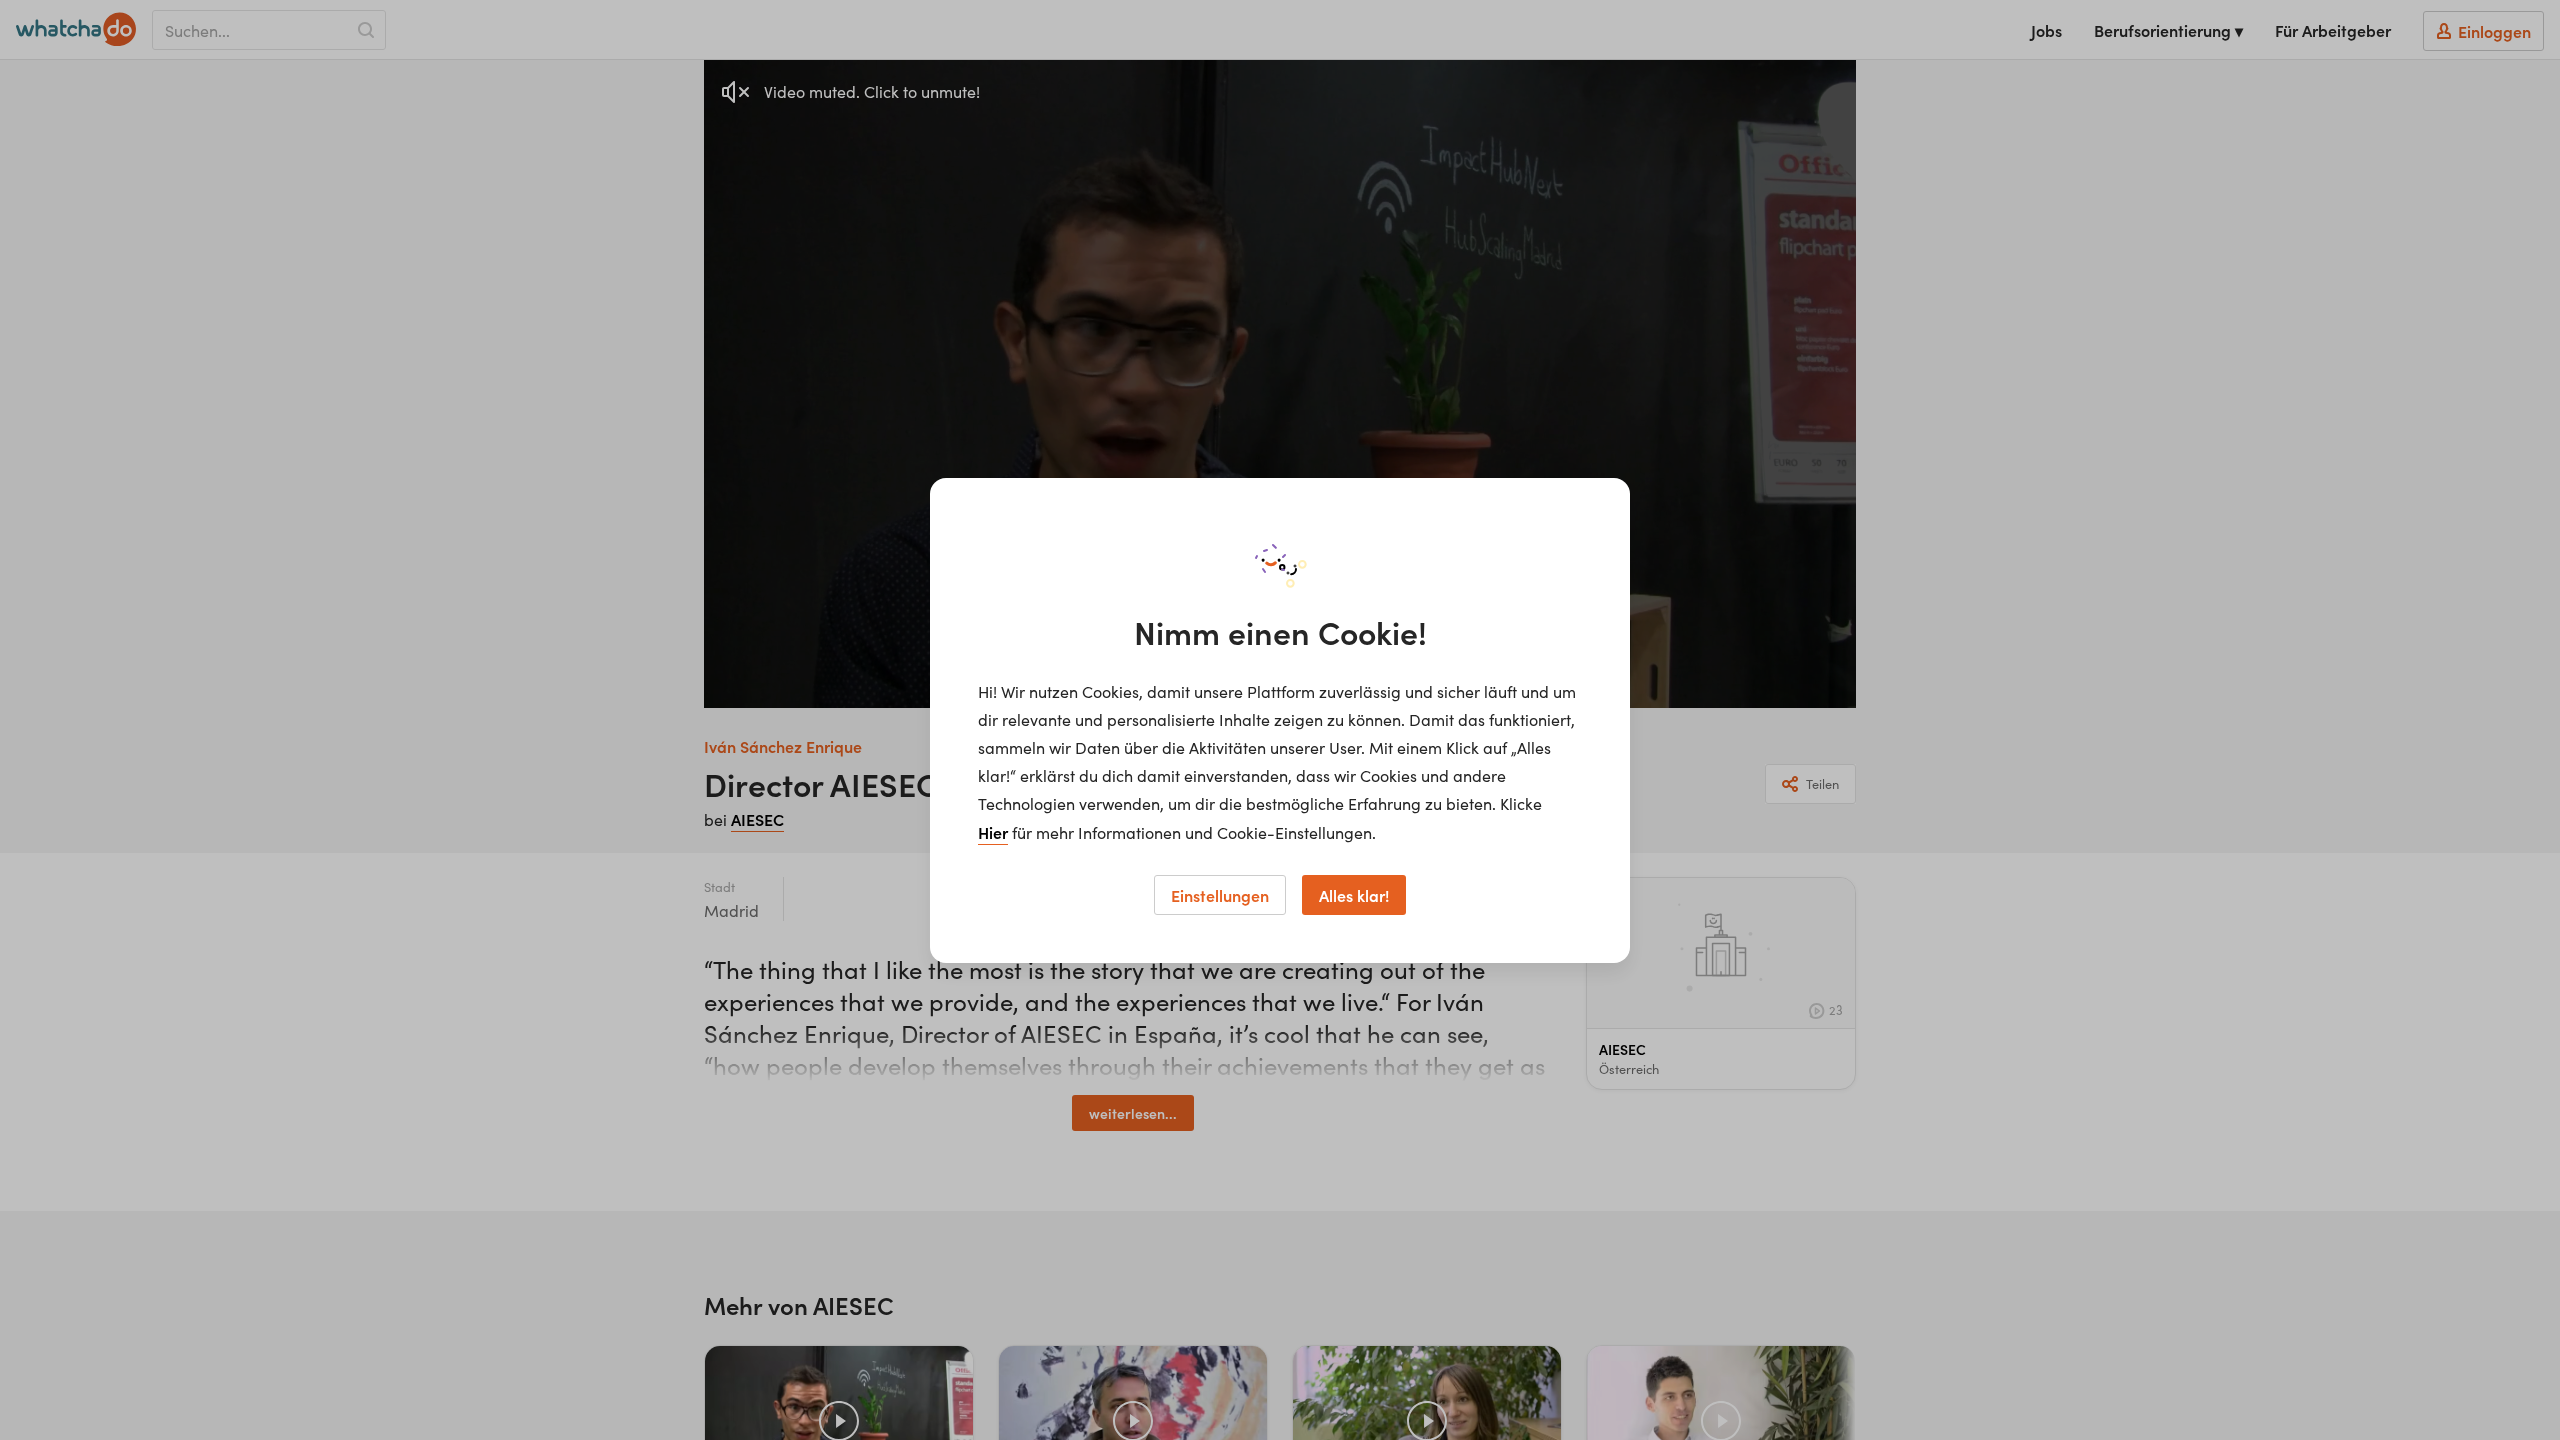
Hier (993, 832)
